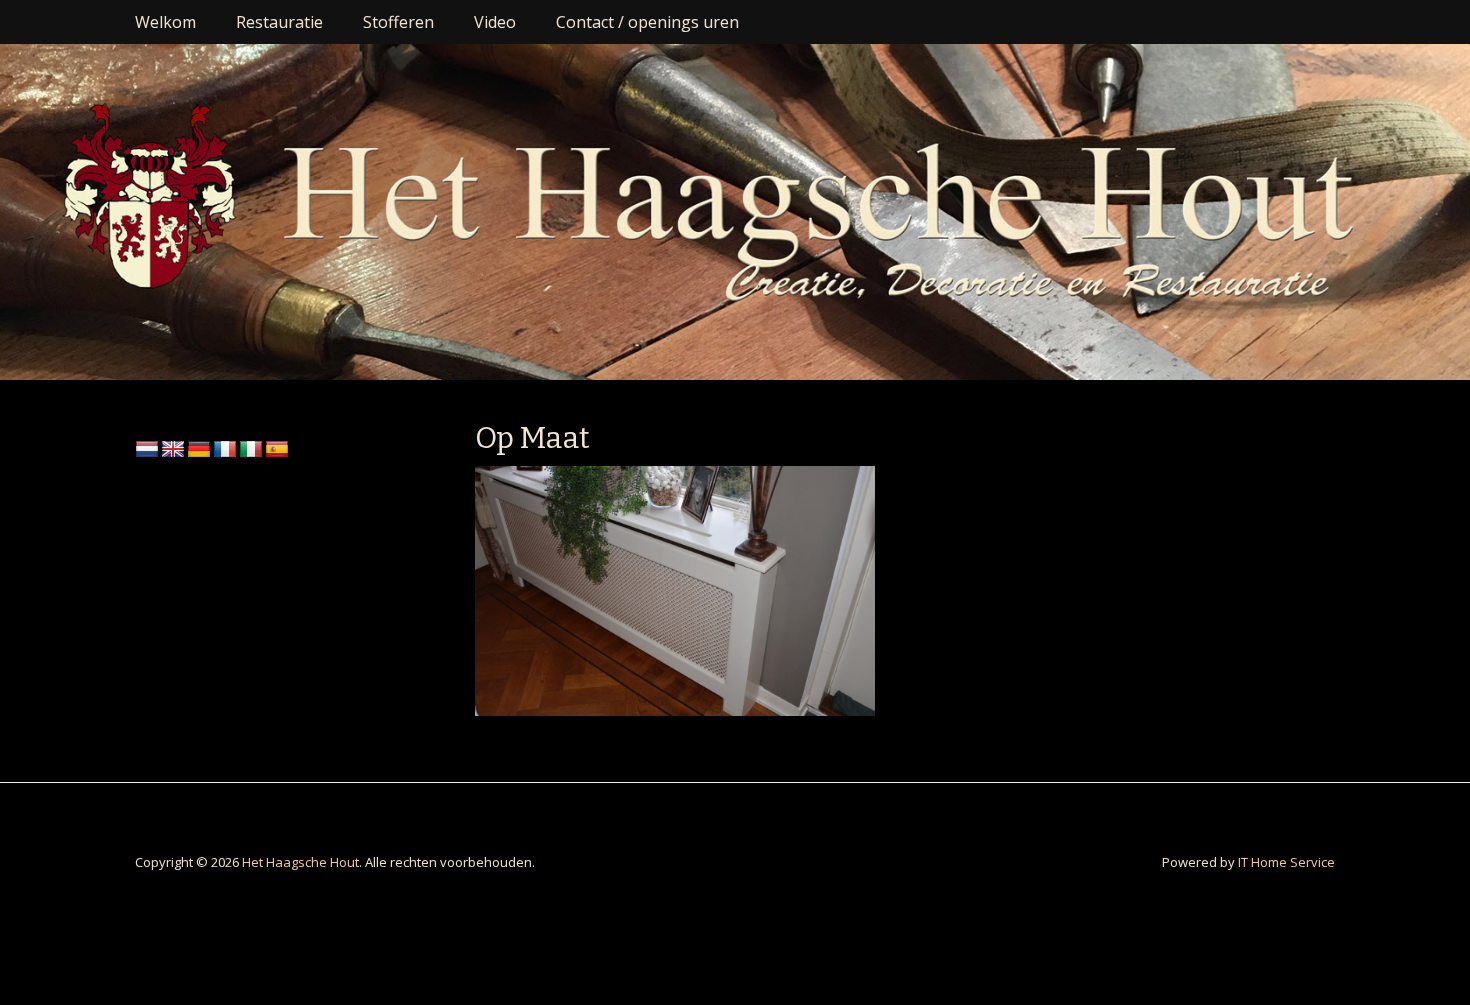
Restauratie (279, 22)
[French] (225, 450)
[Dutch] (147, 450)
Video (495, 22)
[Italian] (251, 450)
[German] (199, 450)
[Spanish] (277, 450)
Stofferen (398, 22)
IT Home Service (1286, 862)
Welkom (165, 22)
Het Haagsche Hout (300, 862)
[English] (173, 450)
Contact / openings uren (647, 22)
